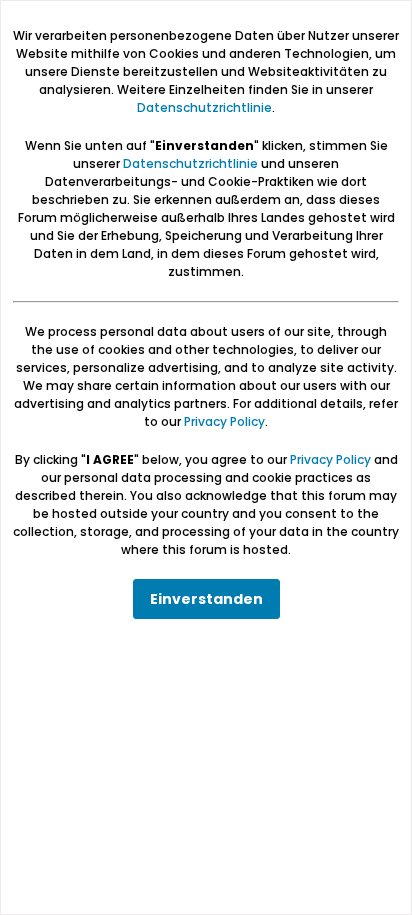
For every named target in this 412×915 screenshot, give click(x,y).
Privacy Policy (224, 421)
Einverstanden (206, 599)
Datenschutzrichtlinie (204, 107)
